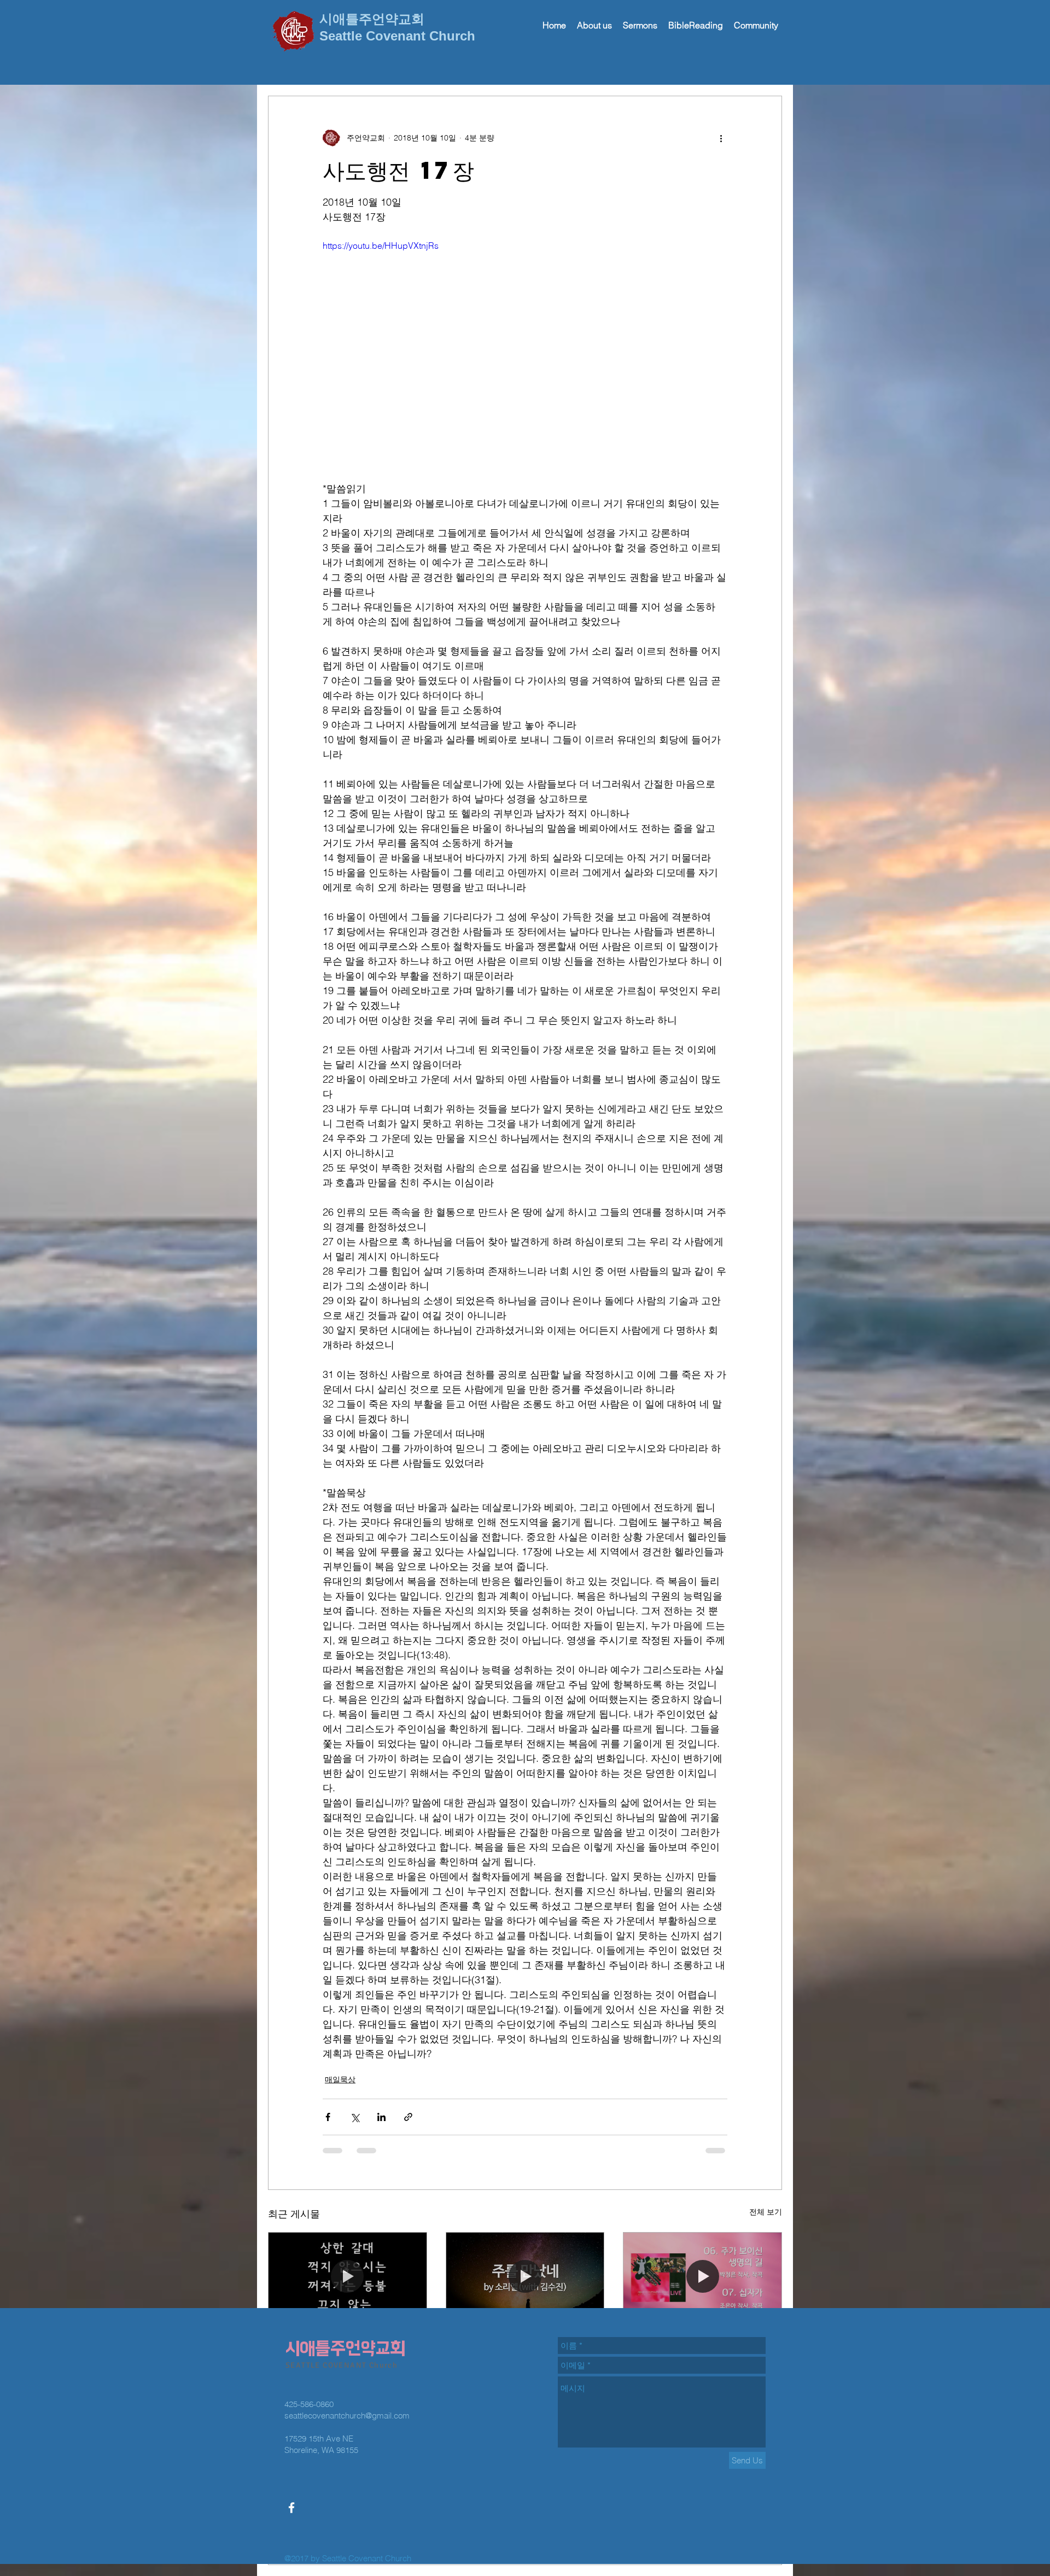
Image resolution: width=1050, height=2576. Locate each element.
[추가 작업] (721, 138)
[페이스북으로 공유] (328, 2117)
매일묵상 (340, 2080)
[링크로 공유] (408, 2117)
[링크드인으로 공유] (381, 2117)
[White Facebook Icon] (291, 2429)
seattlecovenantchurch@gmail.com (347, 2337)
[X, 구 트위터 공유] (355, 2117)
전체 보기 (766, 2212)
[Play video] (525, 353)
